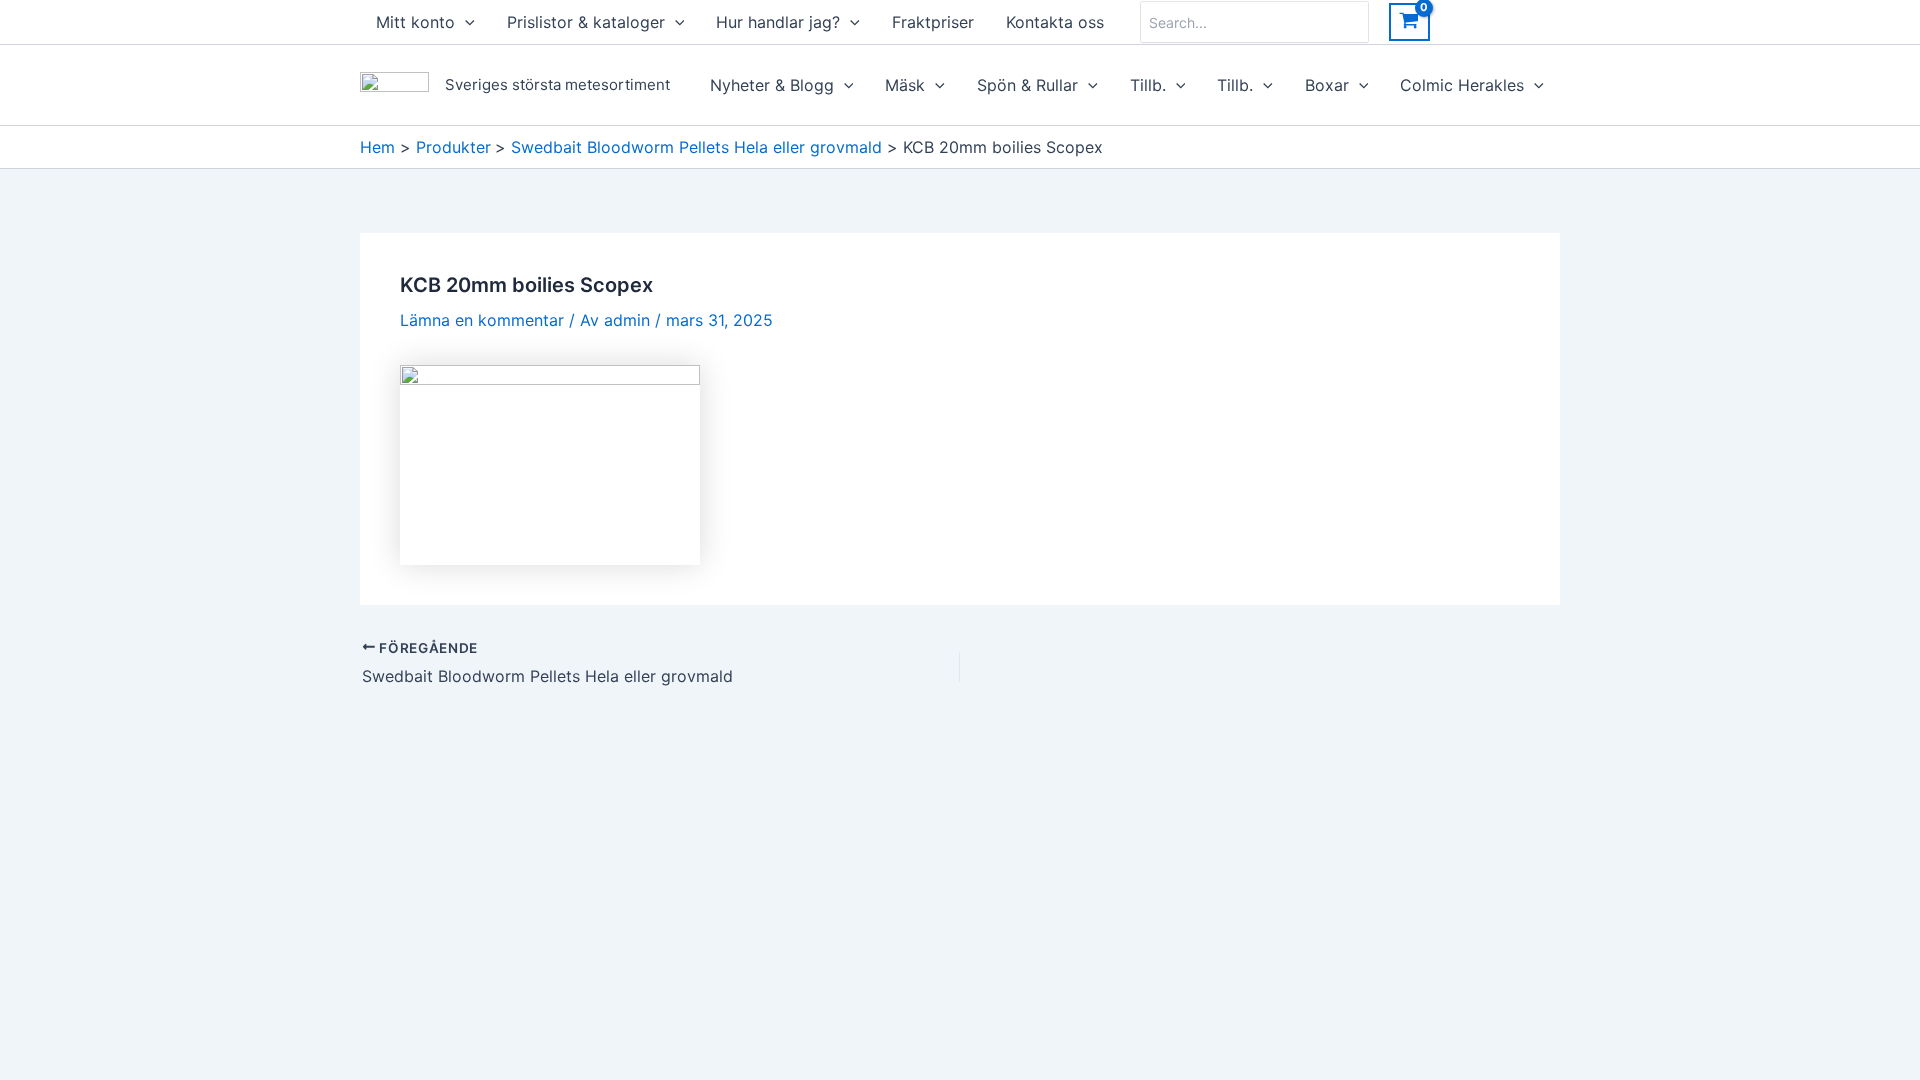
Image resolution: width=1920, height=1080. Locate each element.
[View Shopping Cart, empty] (1409, 22)
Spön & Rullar (1027, 85)
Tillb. (1148, 85)
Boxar (1327, 85)
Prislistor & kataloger (586, 22)
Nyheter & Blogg (772, 85)
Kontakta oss (1055, 22)
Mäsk (905, 85)
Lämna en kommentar (482, 320)
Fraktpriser (933, 22)
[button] (465, 22)
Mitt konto (415, 22)
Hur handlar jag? (778, 22)
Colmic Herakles (1462, 85)
